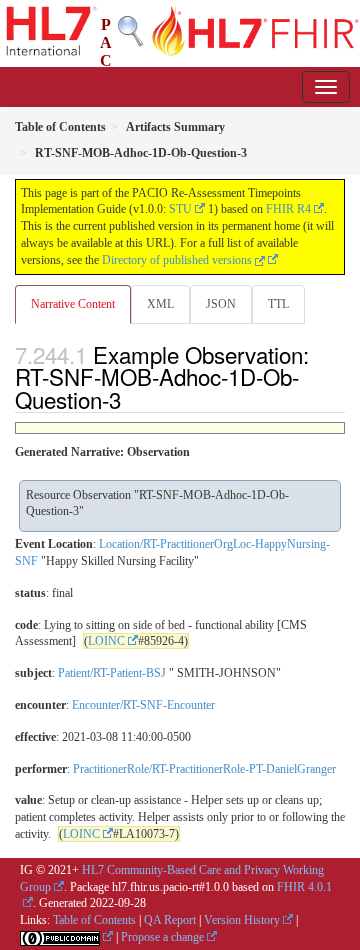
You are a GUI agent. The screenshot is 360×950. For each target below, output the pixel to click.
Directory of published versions (178, 260)
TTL (278, 304)
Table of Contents (94, 920)
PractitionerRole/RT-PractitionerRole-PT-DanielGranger (204, 769)
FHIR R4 (288, 209)
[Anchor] (132, 399)
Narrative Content (73, 304)
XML (160, 304)
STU (180, 209)
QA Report (170, 920)
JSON (221, 304)
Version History (242, 920)
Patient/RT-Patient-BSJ (112, 673)
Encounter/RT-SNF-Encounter (143, 705)
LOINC (106, 641)
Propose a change (162, 937)
